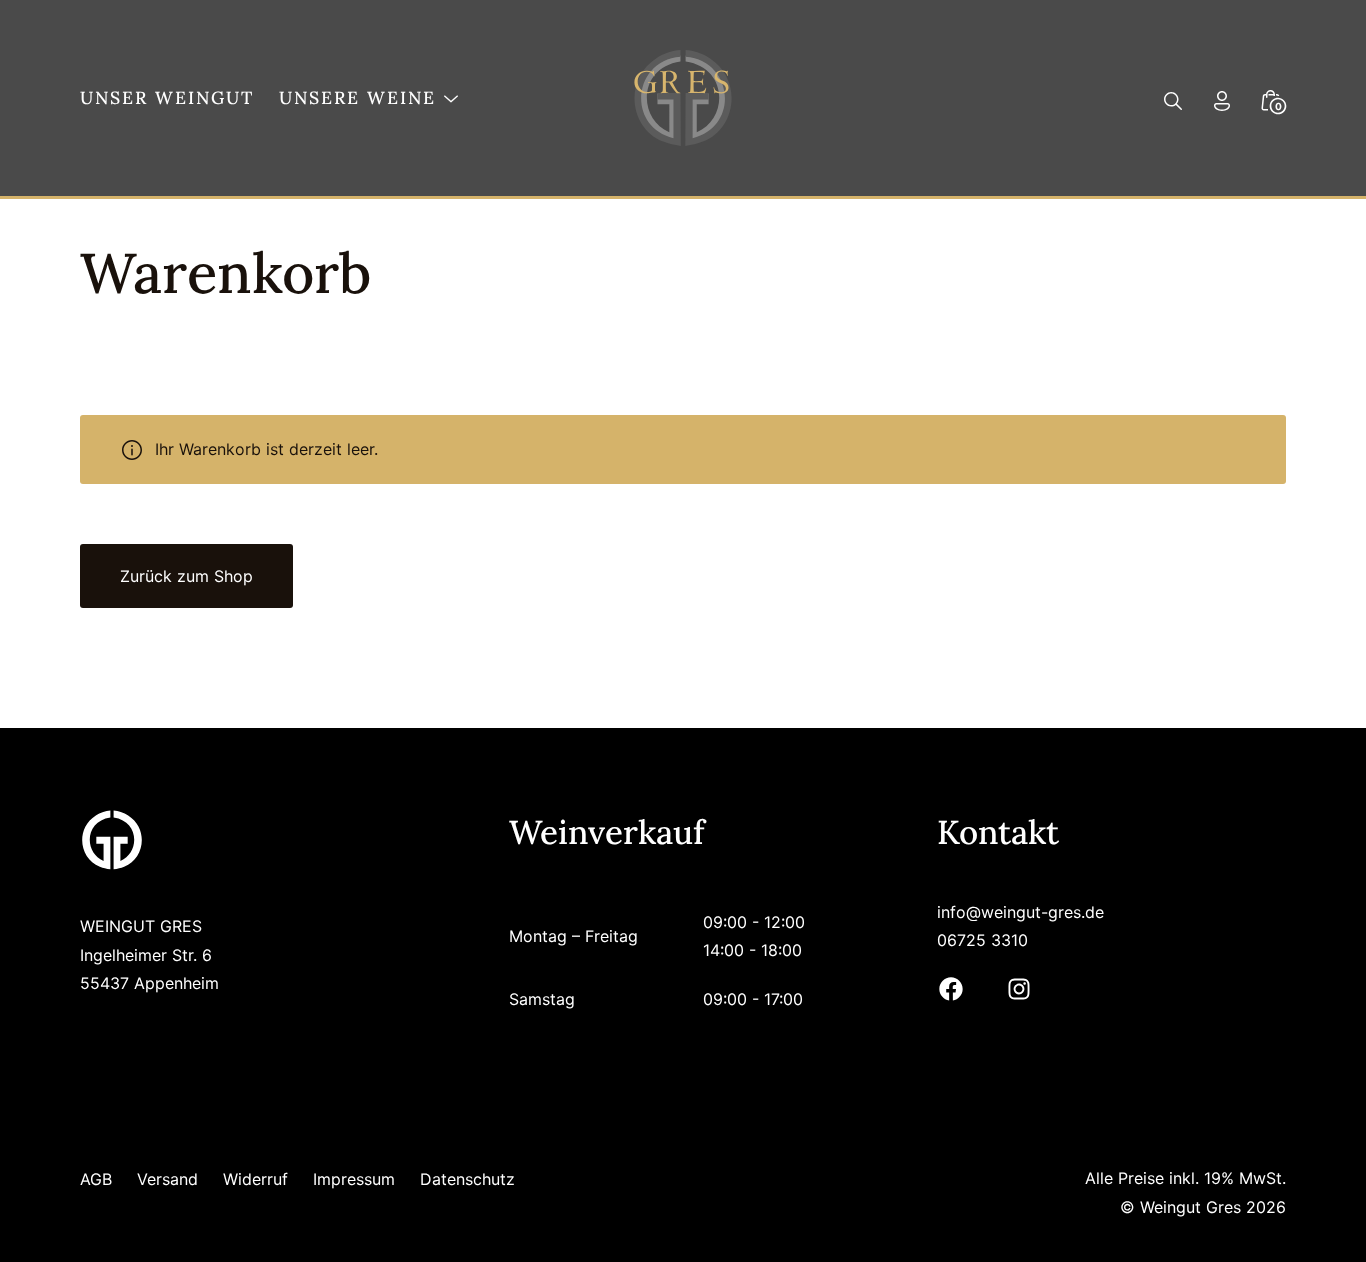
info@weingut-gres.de (1020, 912)
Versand (167, 1179)
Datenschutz (467, 1179)
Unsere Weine (357, 97)
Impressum (354, 1179)
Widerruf (255, 1179)
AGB (96, 1179)
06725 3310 (982, 940)
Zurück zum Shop (186, 576)
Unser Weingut (167, 97)
